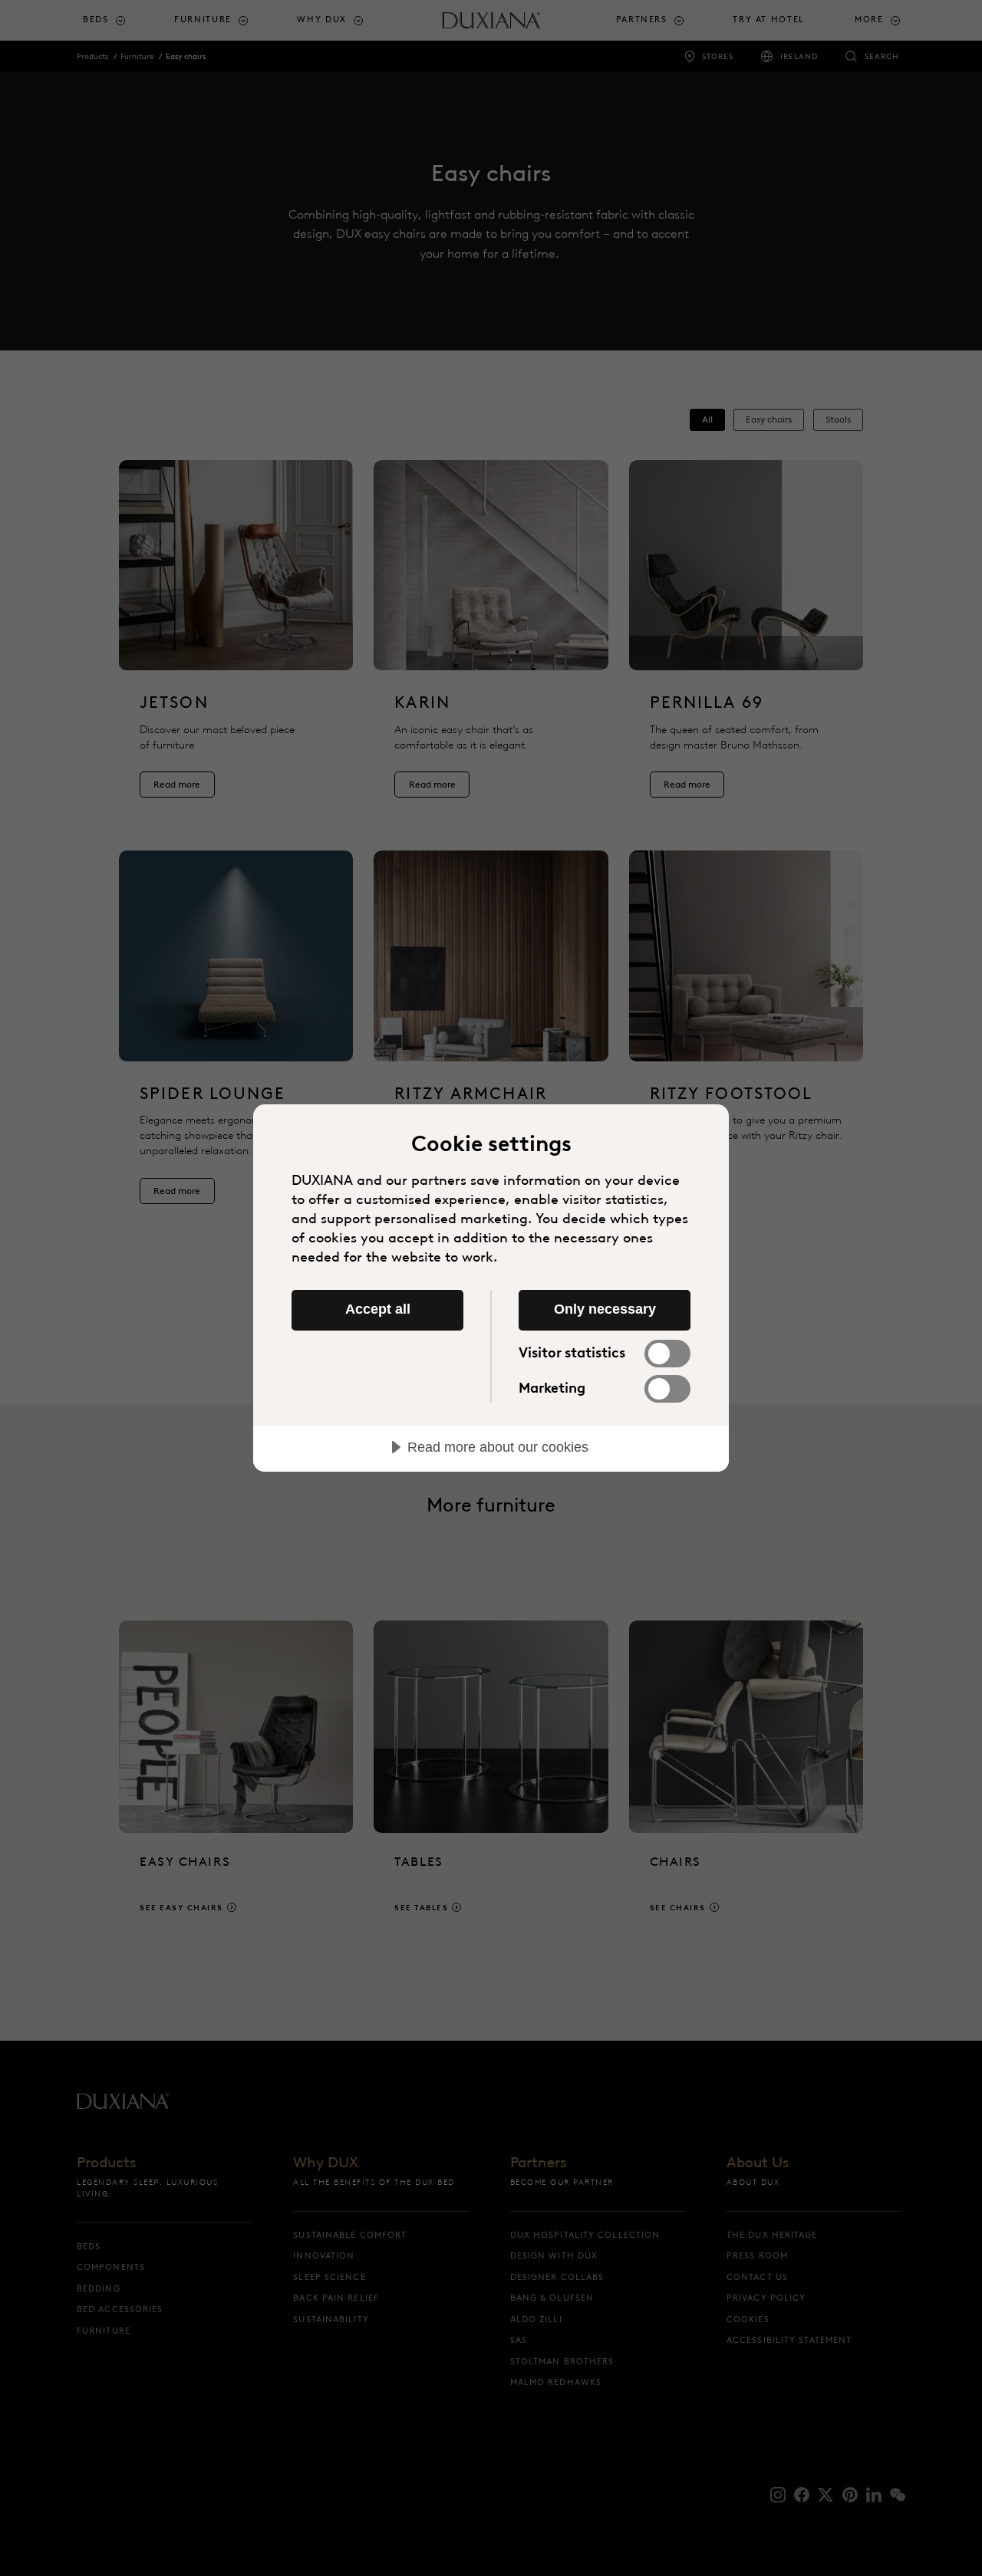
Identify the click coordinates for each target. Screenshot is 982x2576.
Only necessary (605, 1309)
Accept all (378, 1309)
